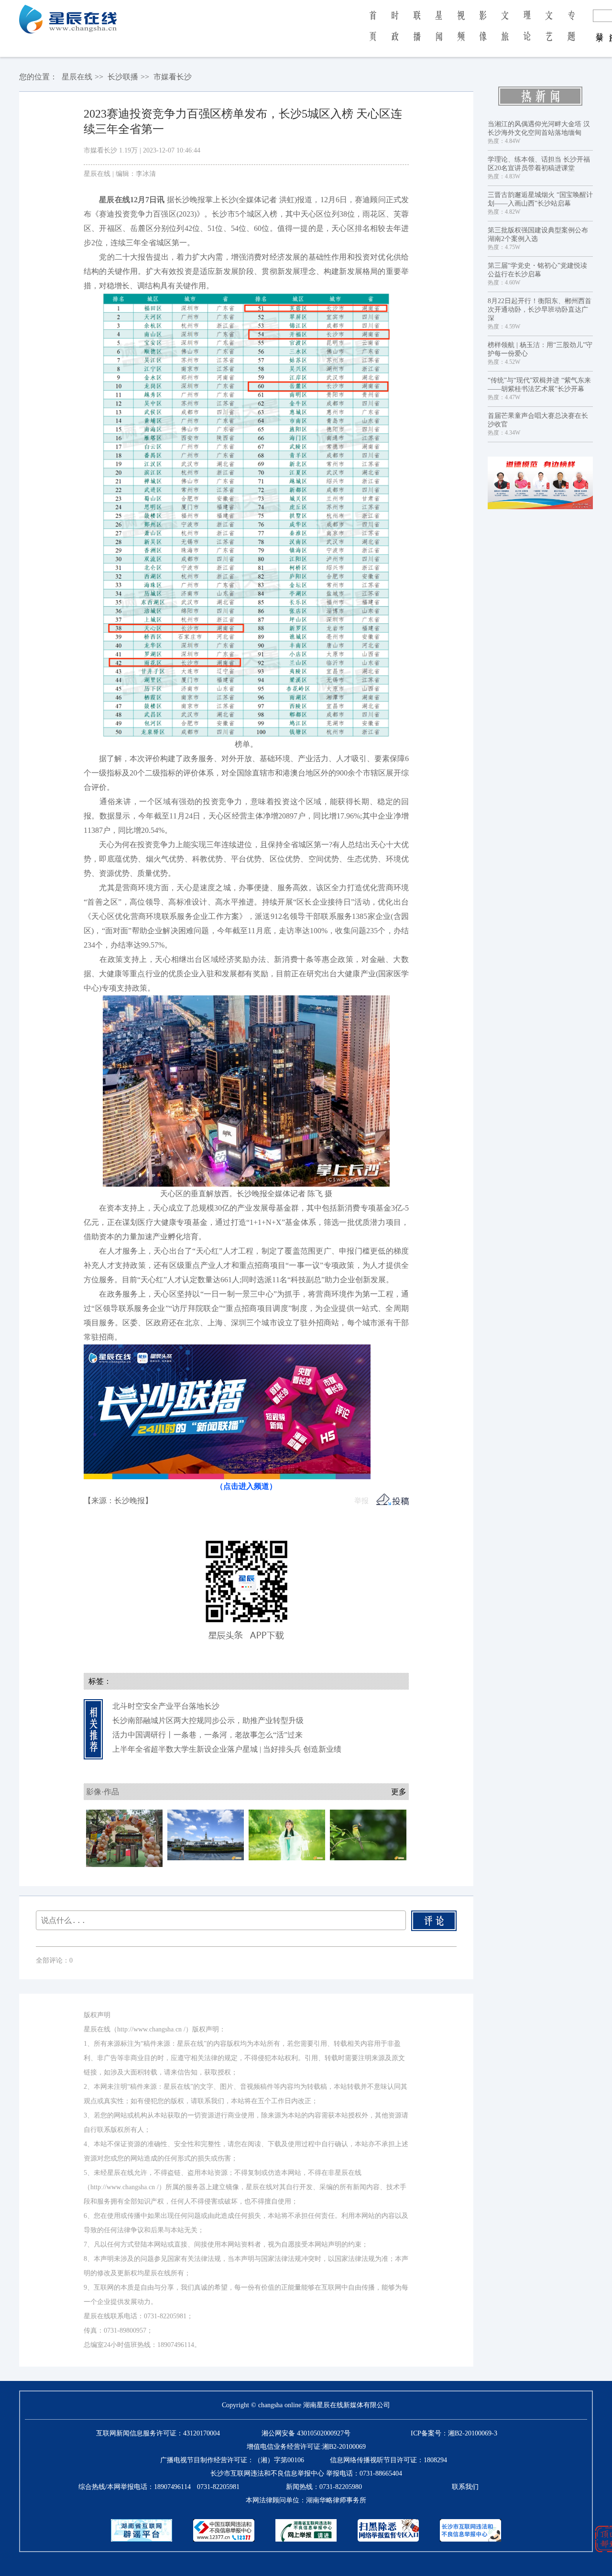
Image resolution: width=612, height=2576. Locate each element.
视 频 (461, 33)
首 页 (373, 33)
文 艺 (549, 33)
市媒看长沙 (173, 77)
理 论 (527, 33)
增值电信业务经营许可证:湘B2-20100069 (306, 2447)
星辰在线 (77, 77)
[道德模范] (540, 483)
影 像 (483, 33)
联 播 (417, 33)
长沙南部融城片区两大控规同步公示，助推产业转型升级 (208, 1720)
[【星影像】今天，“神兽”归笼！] (124, 1838)
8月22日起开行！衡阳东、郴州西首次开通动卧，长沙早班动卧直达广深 (540, 310)
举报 (361, 1501)
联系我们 (465, 2487)
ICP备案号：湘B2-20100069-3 (454, 2433)
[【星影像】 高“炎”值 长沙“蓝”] (206, 1834)
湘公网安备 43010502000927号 (306, 2433)
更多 (399, 1792)
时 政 (395, 33)
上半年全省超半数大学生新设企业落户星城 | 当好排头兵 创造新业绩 (227, 1749)
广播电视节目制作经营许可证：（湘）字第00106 (232, 2460)
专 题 (571, 33)
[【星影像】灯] (287, 1834)
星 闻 (439, 33)
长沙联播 (123, 77)
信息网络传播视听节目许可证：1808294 (388, 2460)
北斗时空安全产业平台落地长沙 (166, 1706)
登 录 (600, 28)
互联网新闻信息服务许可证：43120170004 (158, 2433)
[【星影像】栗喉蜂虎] (368, 1834)
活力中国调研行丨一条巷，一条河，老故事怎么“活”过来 (208, 1735)
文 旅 (505, 33)
